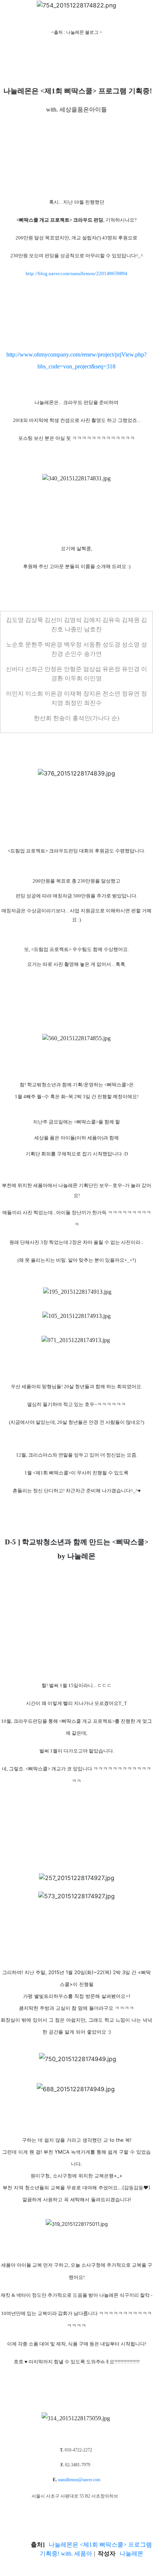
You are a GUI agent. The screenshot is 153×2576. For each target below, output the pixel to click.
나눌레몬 (102, 1821)
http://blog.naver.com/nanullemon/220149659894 (76, 273)
